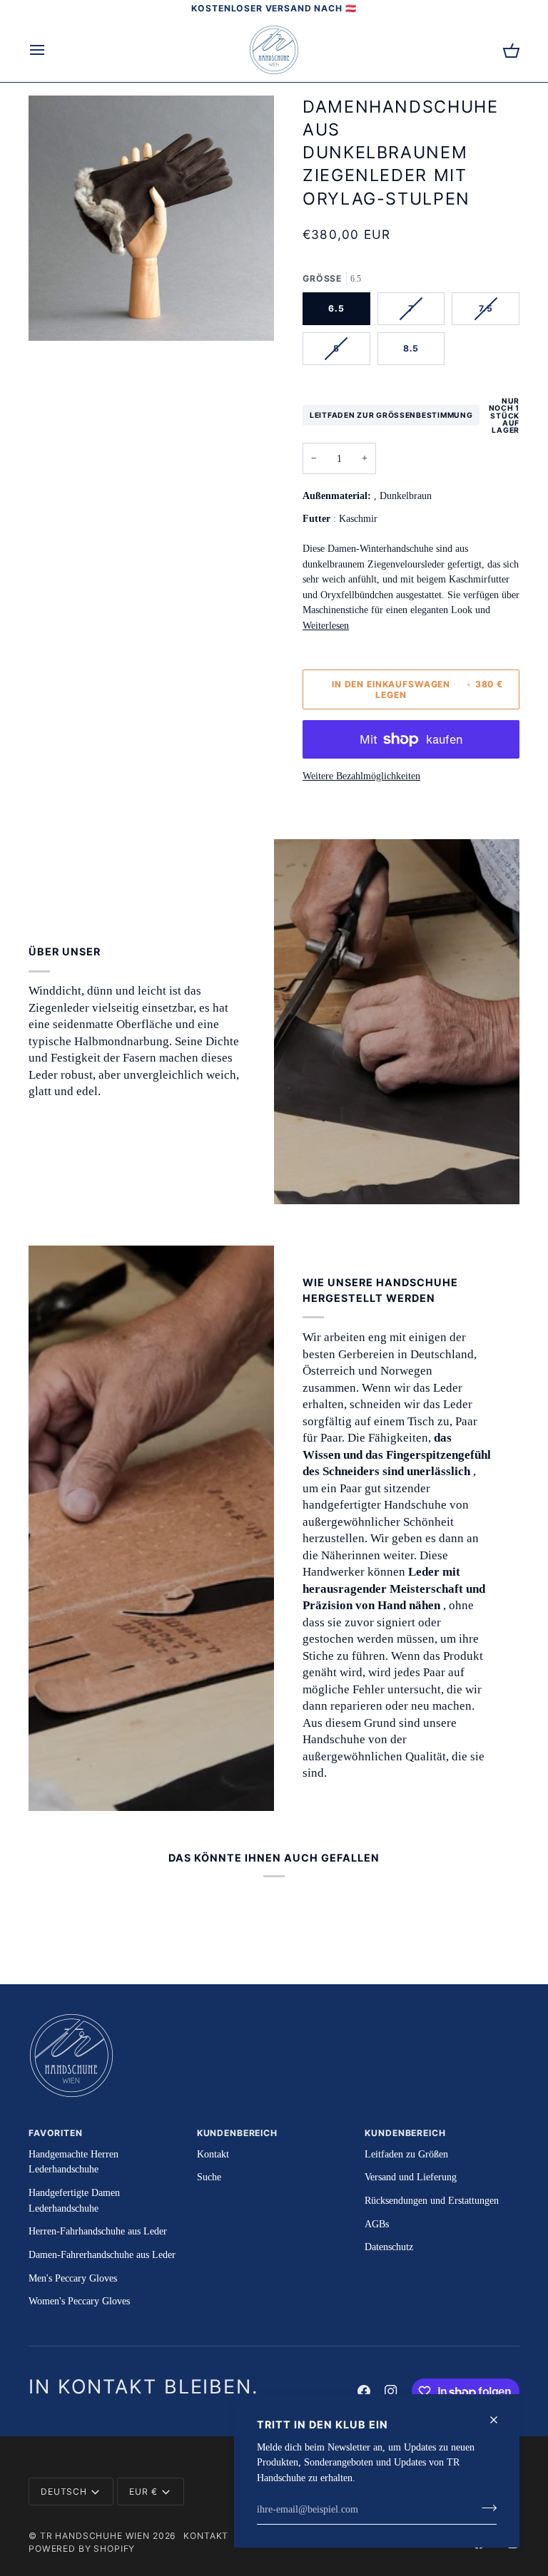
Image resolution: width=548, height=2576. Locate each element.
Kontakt (213, 2154)
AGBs (377, 2224)
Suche (209, 2177)
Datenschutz (389, 2247)
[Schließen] (500, 2420)
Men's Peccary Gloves (73, 2278)
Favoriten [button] (56, 2133)
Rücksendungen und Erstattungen (432, 2200)
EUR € (143, 2492)
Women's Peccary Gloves (79, 2301)
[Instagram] (391, 2391)
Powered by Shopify (82, 2549)
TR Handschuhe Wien (95, 2536)
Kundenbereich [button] (237, 2133)
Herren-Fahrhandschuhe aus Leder (98, 2231)
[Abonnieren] (485, 2508)
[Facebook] (364, 2391)
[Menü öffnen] (50, 50)
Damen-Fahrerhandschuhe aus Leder (102, 2254)
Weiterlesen (326, 625)
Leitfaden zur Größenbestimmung (391, 415)
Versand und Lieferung (411, 2177)
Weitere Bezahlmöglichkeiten (361, 776)
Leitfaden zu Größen (406, 2154)
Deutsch (64, 2492)
